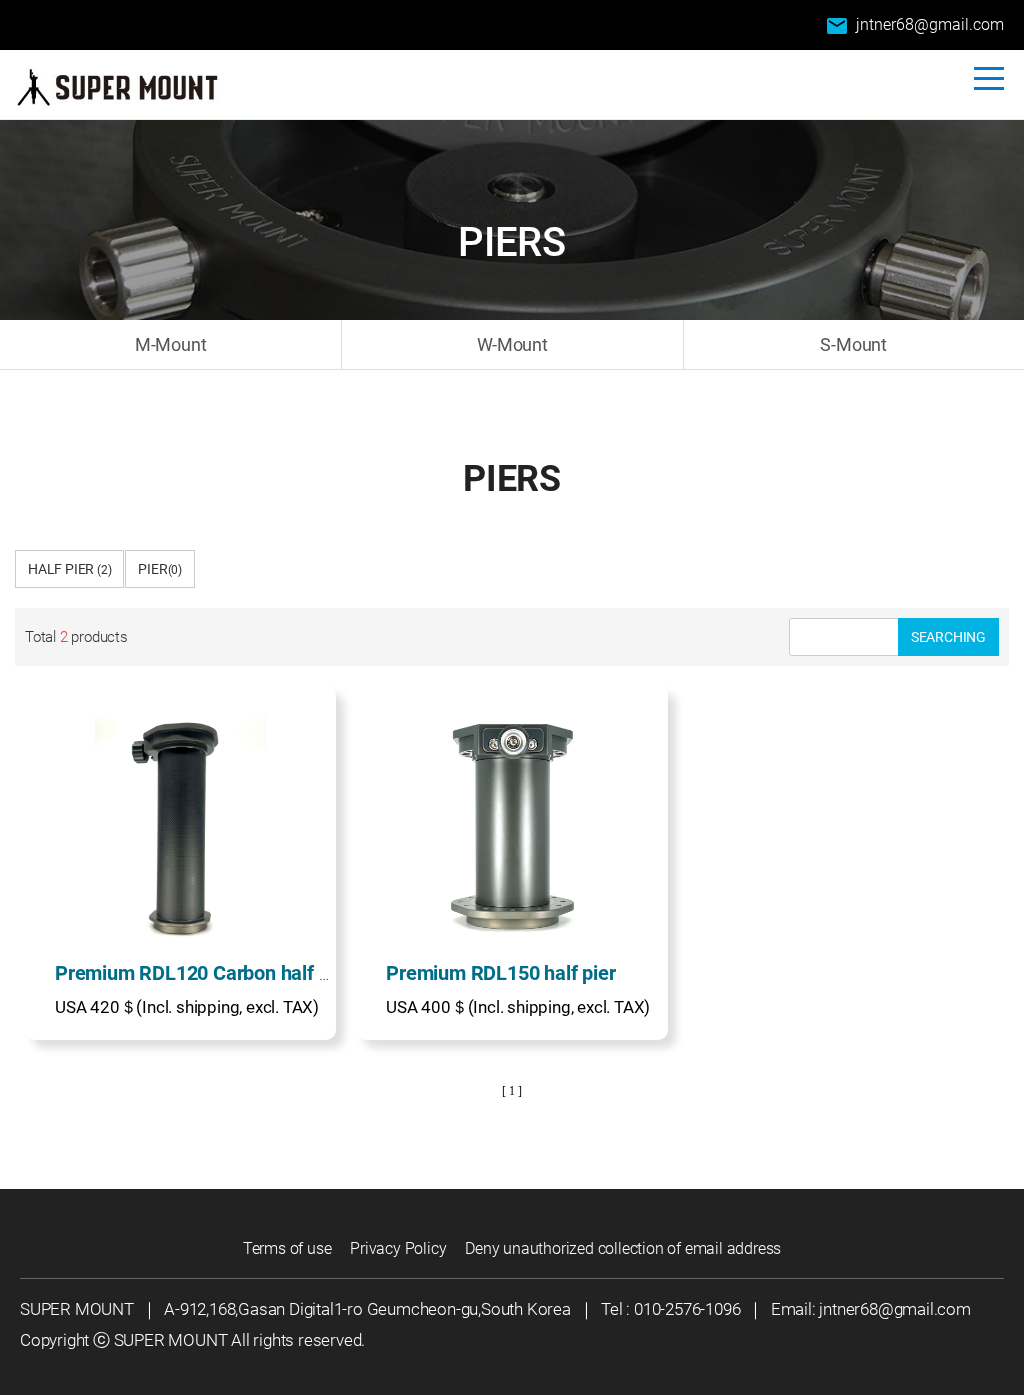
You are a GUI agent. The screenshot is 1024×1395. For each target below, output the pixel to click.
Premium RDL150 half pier (500, 973)
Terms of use (287, 1248)
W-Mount (512, 344)
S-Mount (853, 344)
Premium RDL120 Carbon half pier (203, 973)
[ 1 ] (511, 1091)
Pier (160, 569)
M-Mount (171, 344)
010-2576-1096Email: (726, 1309)
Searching (948, 637)
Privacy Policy (398, 1248)
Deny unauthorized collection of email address (623, 1248)
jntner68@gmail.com (914, 26)
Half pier (69, 569)
